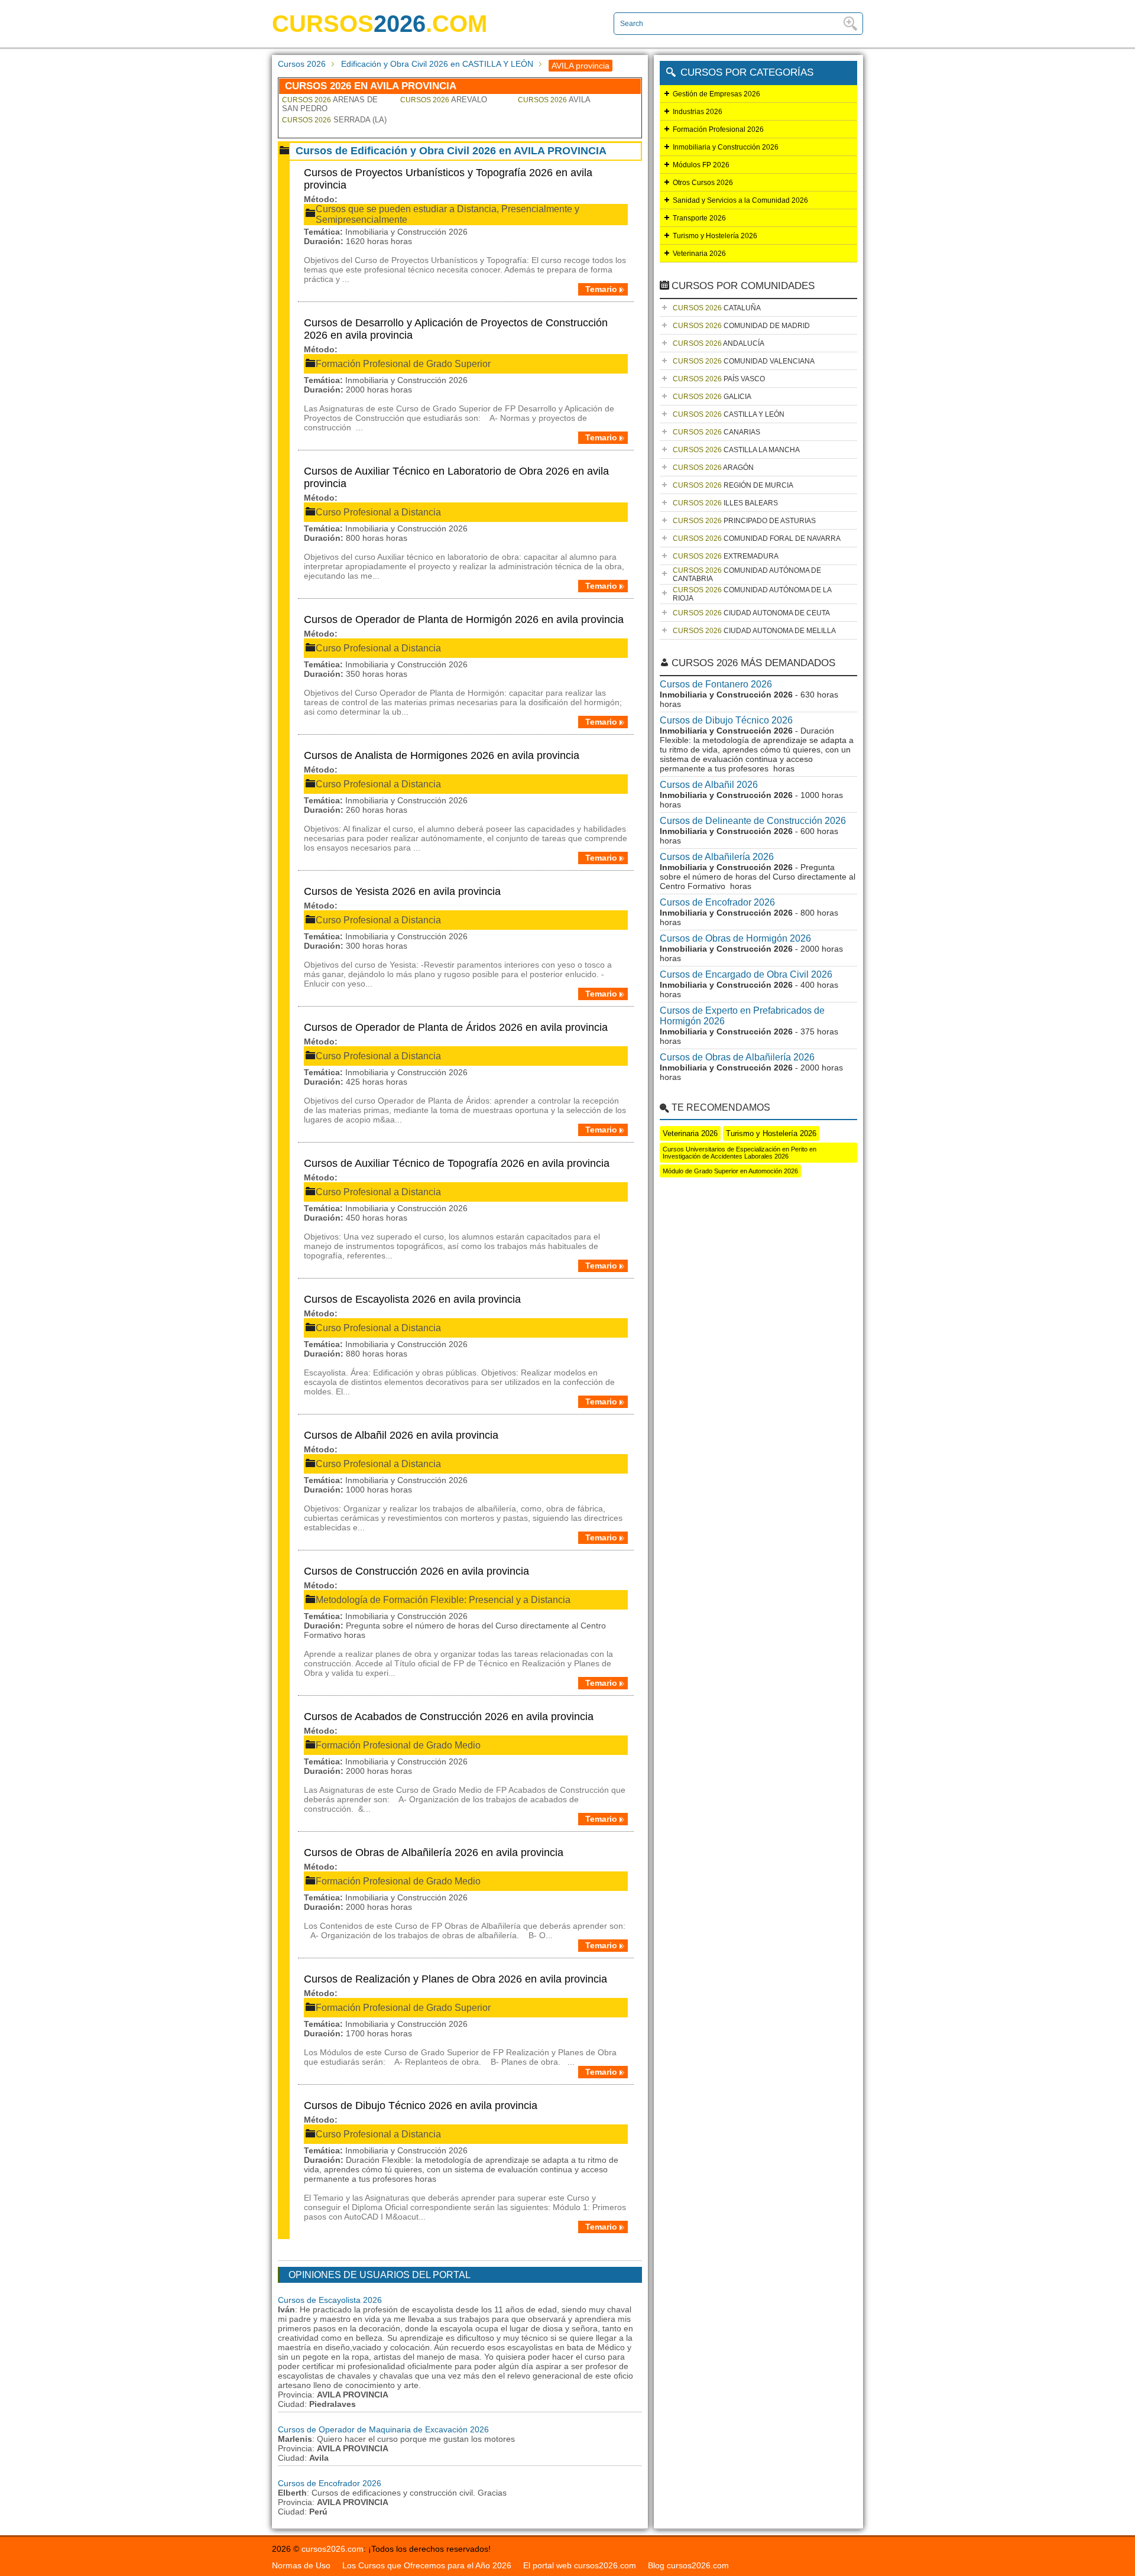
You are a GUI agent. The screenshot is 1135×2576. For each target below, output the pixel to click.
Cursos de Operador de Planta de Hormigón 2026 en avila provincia (464, 619)
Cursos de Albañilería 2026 (717, 857)
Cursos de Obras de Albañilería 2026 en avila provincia (434, 1852)
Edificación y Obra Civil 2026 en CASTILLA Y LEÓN (437, 64)
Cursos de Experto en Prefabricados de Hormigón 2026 (742, 1016)
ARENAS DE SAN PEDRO (330, 104)
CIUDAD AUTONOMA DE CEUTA (751, 613)
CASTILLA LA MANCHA (736, 450)
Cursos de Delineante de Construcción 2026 (753, 821)
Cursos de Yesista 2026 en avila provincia (402, 891)
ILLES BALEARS (725, 503)
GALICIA (712, 397)
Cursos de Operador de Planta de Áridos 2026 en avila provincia (456, 1027)
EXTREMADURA (726, 556)
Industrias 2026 (698, 112)
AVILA (554, 100)
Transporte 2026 (699, 218)
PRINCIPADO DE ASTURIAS (744, 521)
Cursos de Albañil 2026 (709, 785)
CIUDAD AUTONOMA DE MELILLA (754, 631)
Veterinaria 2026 (699, 254)
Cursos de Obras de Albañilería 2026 (737, 1057)
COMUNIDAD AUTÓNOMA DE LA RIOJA (752, 594)
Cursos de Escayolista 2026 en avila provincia (412, 1299)
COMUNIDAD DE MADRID (741, 326)
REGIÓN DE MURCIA (733, 485)
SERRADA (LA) (334, 120)
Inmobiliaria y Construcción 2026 (726, 147)
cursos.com (380, 24)
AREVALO (444, 100)
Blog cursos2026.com (688, 2565)
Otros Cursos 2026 (703, 183)
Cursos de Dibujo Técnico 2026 (726, 720)
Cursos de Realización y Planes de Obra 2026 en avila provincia (455, 1979)
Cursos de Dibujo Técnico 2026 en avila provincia (421, 2105)
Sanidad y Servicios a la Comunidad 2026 (740, 200)
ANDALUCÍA (719, 343)
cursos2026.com (333, 2549)
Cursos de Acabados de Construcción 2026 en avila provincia (449, 1717)
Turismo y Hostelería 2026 (715, 236)
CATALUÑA (717, 308)
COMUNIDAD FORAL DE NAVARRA (757, 538)
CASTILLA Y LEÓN (729, 414)
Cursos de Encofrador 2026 (330, 2483)
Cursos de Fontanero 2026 (716, 684)
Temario (601, 289)
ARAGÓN (713, 468)
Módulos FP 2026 (701, 165)
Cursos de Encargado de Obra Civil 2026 (746, 974)
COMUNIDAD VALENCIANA (744, 361)
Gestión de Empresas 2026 (716, 94)
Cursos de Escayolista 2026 (330, 2300)
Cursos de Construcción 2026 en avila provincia (416, 1571)
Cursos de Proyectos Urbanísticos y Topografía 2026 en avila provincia (448, 179)
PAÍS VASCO (719, 379)
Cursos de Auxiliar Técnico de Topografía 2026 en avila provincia (457, 1163)
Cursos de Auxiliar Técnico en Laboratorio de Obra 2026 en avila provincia (456, 477)
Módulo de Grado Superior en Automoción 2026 (730, 1171)
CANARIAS (716, 432)
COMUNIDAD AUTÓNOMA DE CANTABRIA (747, 575)
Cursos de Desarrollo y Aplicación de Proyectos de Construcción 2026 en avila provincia (456, 329)
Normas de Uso (301, 2565)
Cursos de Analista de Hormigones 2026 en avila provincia (442, 755)
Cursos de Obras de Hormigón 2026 (735, 938)
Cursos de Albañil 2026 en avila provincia (401, 1435)
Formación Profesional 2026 (718, 129)
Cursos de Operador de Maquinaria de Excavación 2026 (383, 2429)
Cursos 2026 (302, 64)
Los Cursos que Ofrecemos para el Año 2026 (427, 2565)
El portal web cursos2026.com (580, 2565)
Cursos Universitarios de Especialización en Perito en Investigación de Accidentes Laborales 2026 (740, 1153)
